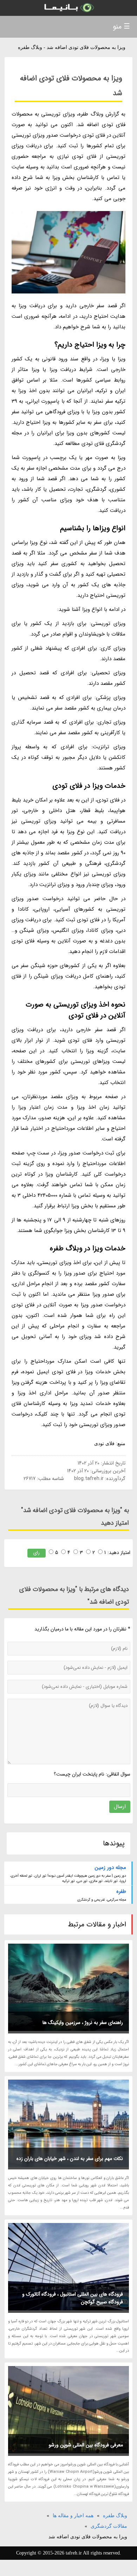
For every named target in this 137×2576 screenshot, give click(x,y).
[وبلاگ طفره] (68, 8)
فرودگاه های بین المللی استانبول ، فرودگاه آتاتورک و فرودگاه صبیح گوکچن (73, 2298)
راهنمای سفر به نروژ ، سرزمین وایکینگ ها (83, 2023)
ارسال (120, 1807)
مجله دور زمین (110, 1868)
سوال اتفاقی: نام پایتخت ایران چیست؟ (92, 1774)
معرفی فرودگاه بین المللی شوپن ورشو (86, 2445)
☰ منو (121, 27)
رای (37, 1553)
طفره (121, 1891)
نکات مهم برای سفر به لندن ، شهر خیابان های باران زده (70, 2159)
